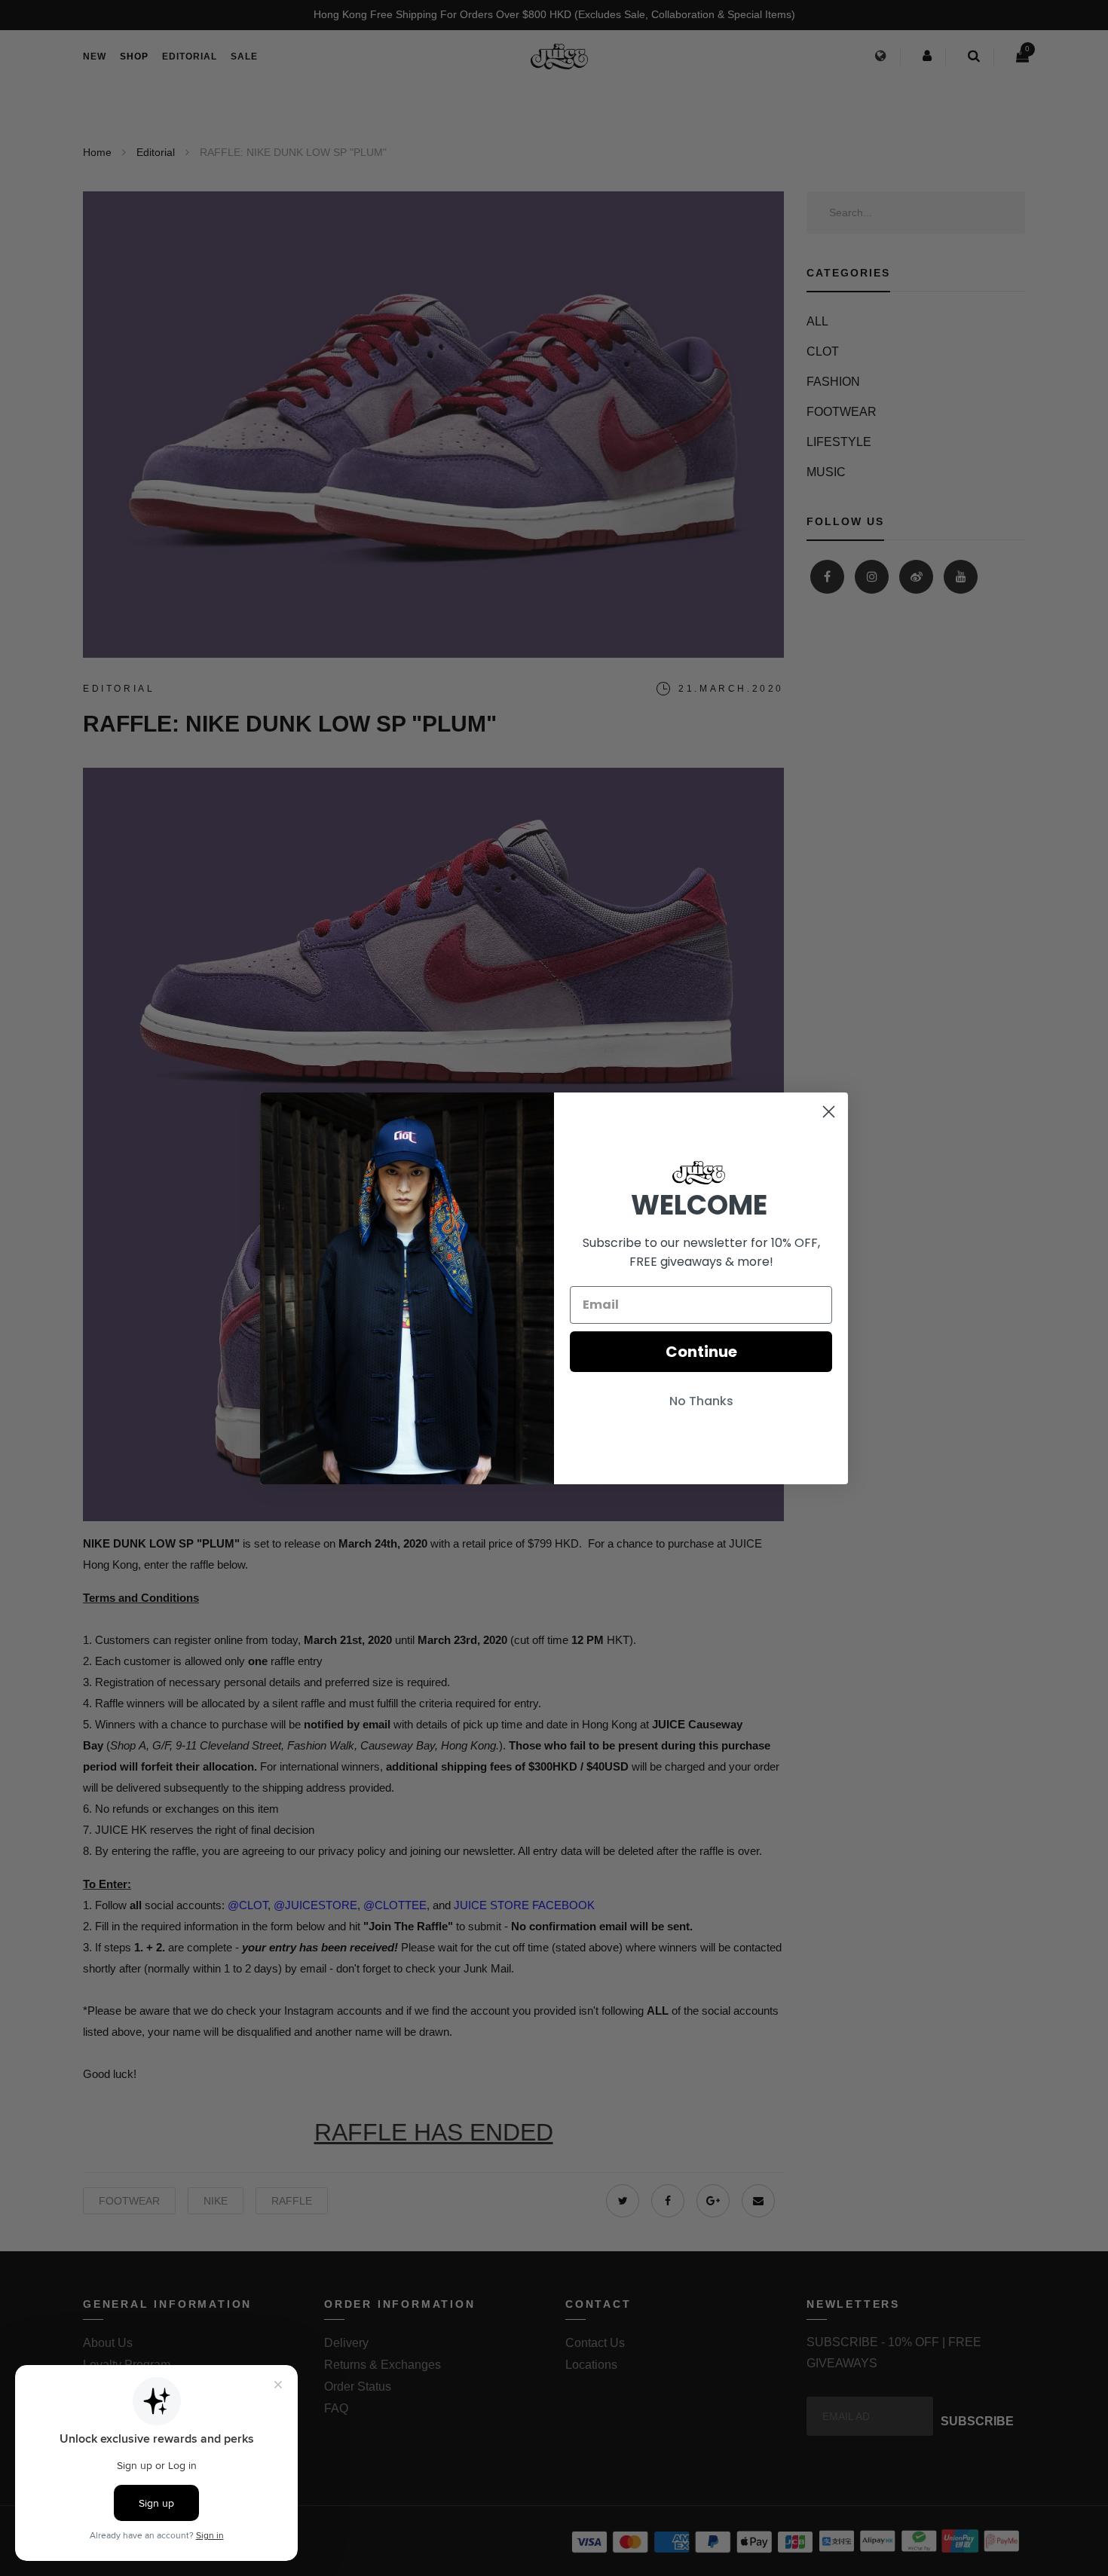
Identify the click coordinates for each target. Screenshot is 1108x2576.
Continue (701, 1352)
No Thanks (701, 1401)
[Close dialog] (829, 1112)
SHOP (134, 57)
